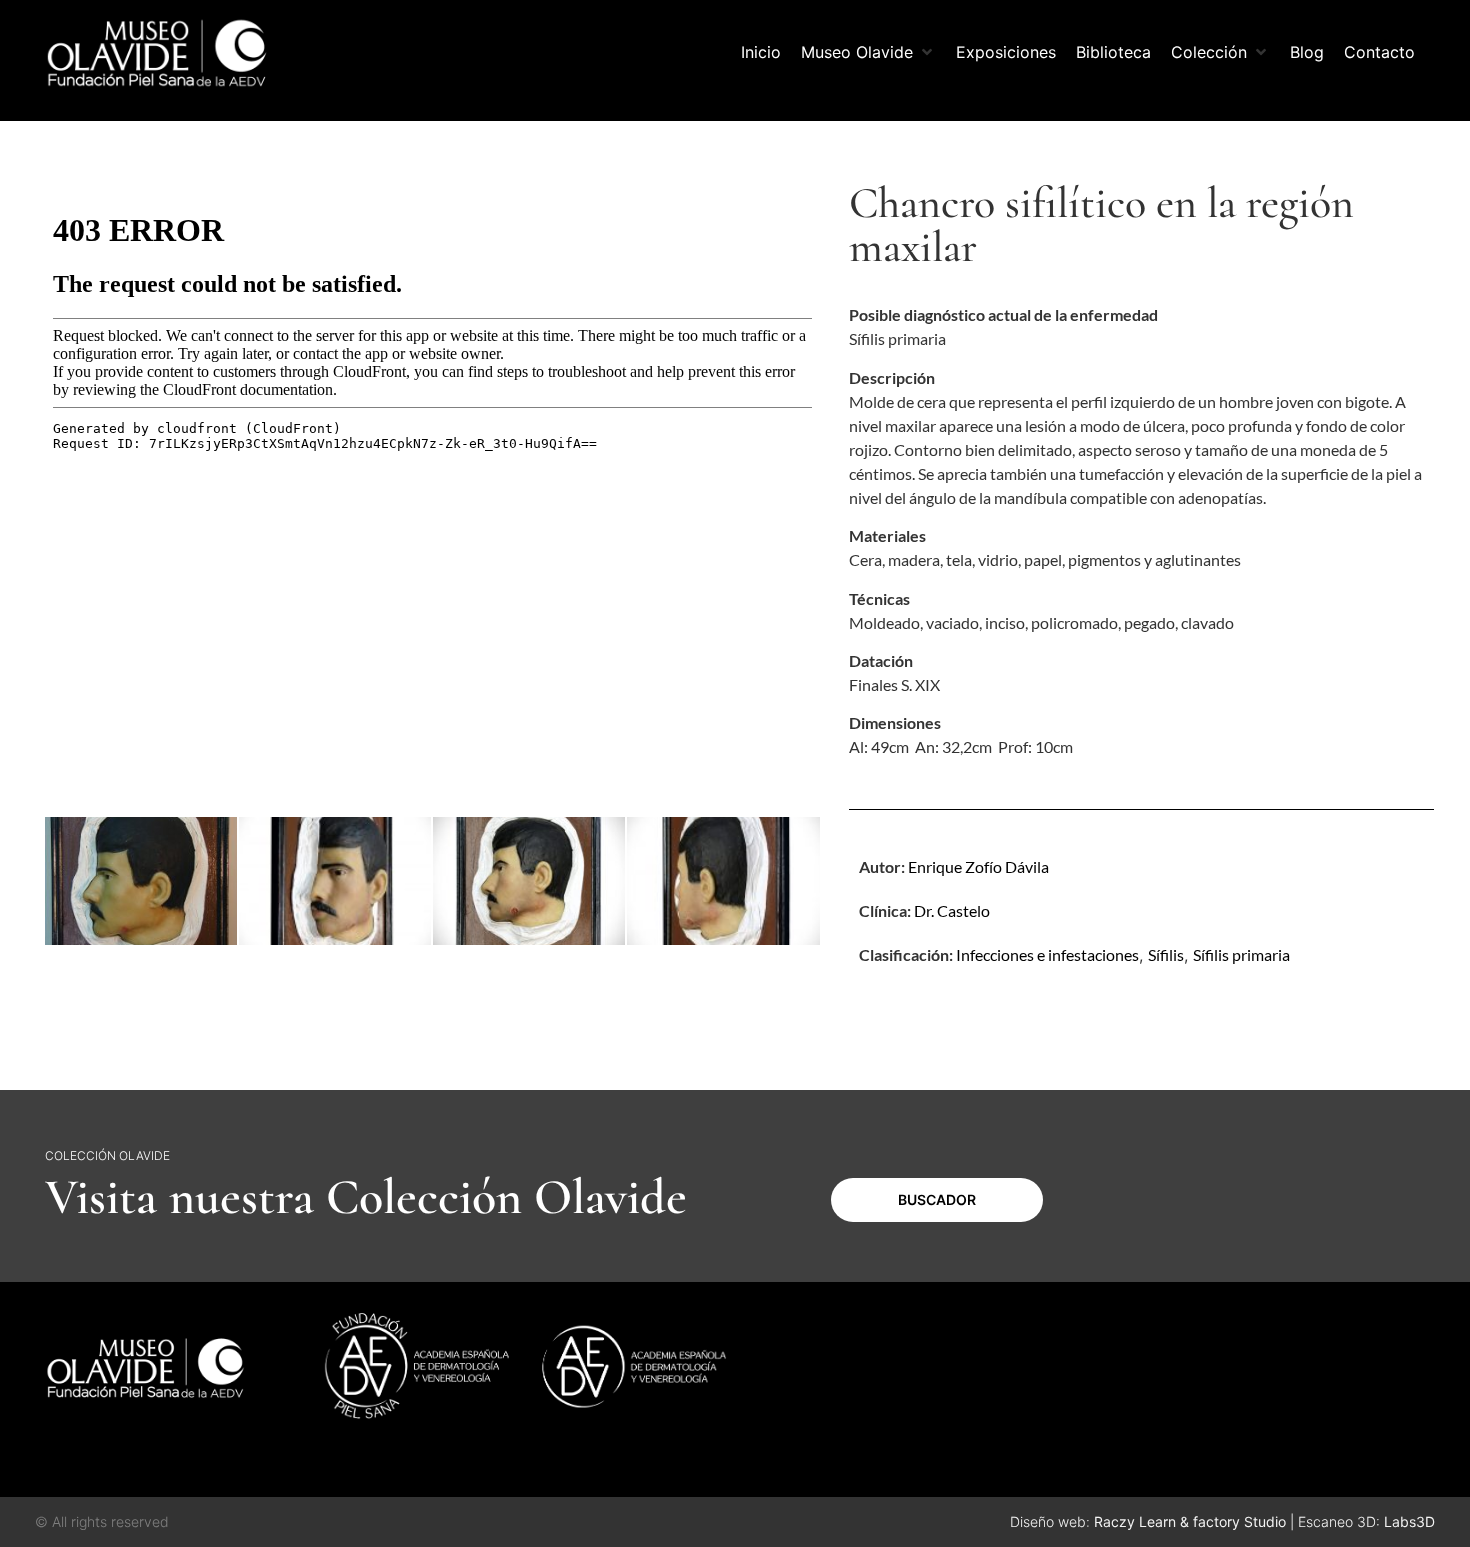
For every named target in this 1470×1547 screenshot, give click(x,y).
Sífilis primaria (1241, 954)
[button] (868, 52)
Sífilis (1166, 954)
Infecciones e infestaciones (1047, 954)
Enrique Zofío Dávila (978, 866)
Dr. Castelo (952, 910)
